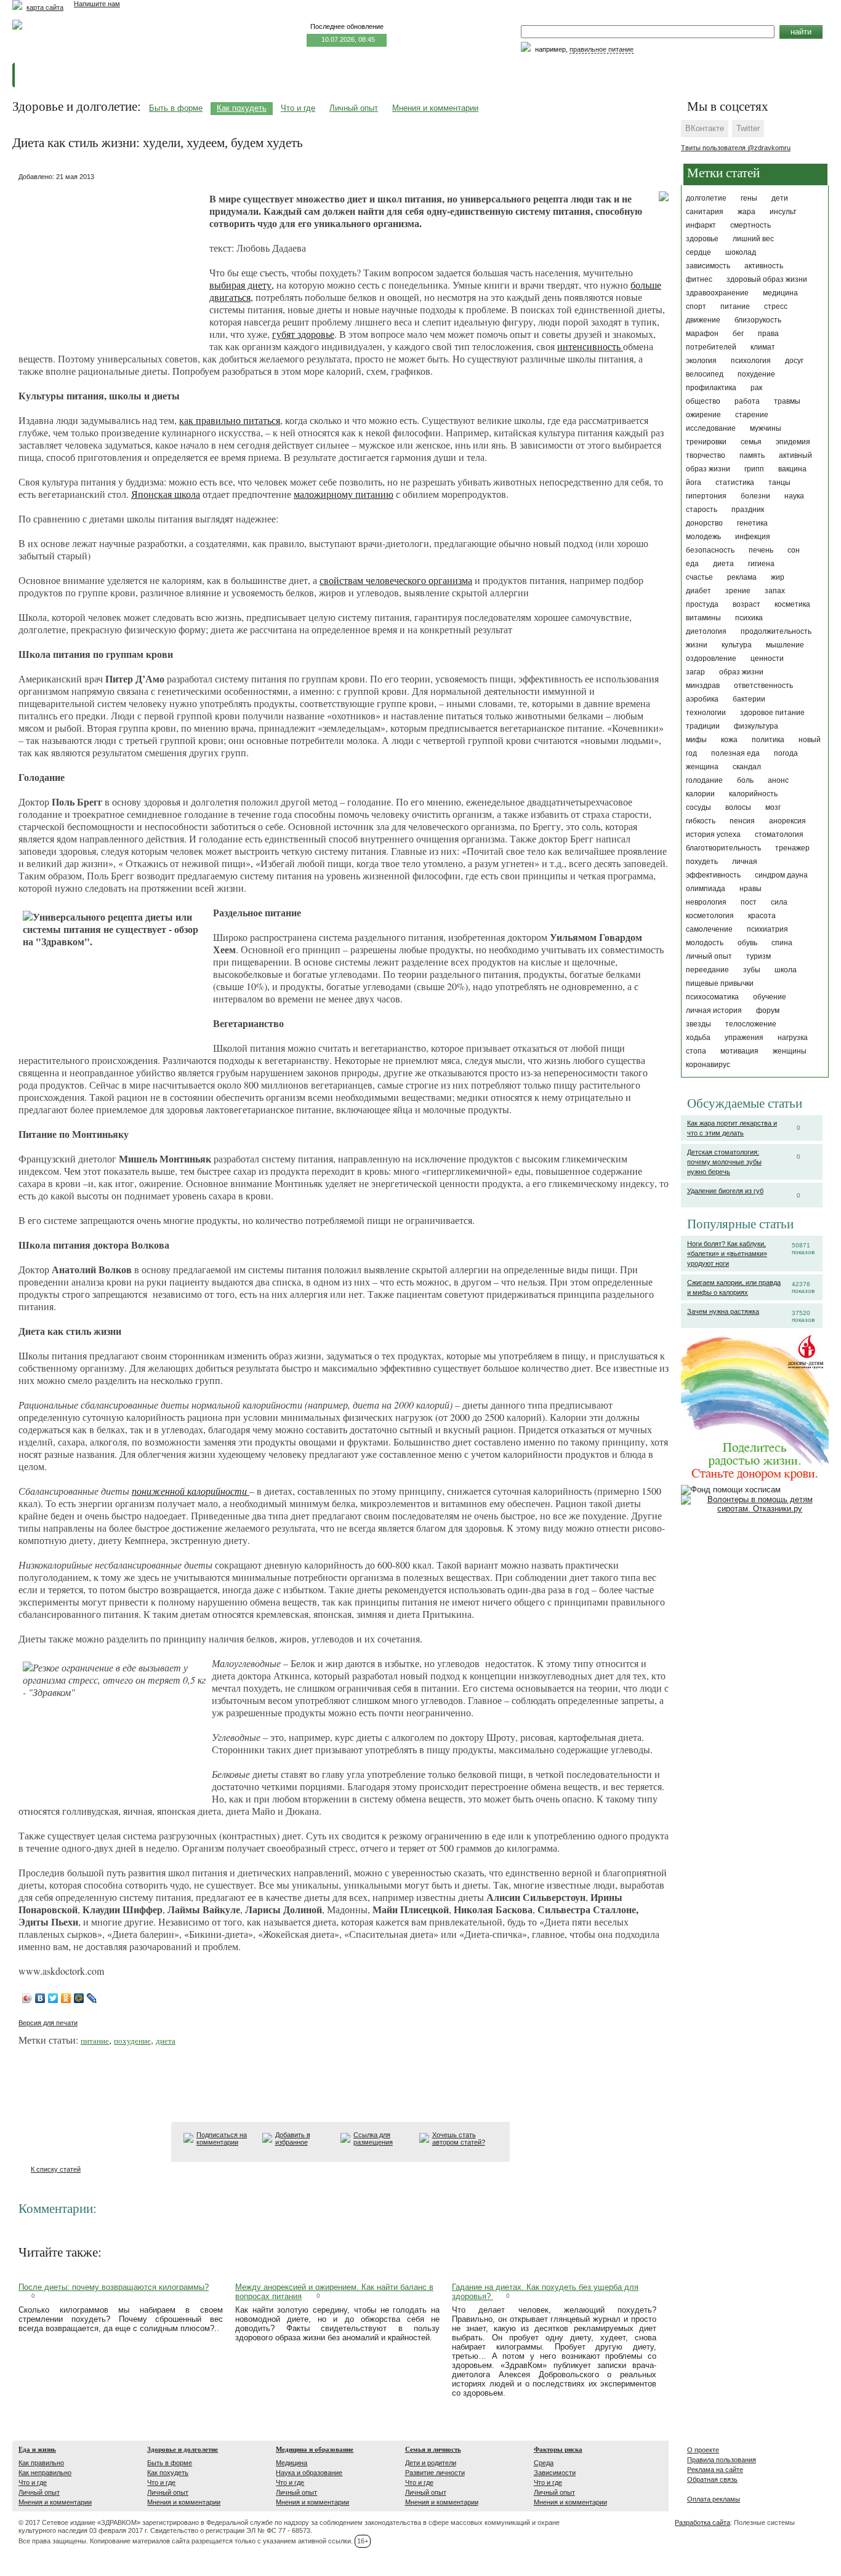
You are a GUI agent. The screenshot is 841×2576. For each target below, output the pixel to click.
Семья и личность (433, 2449)
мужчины (766, 428)
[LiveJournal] (92, 1998)
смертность (750, 225)
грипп (754, 469)
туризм (759, 956)
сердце (698, 252)
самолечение (709, 929)
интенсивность (590, 346)
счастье (699, 577)
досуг (794, 361)
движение (703, 320)
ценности (767, 658)
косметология (710, 916)
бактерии (749, 699)
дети (780, 198)
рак (756, 388)
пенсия (742, 821)
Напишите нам (97, 4)
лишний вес (753, 239)
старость (702, 510)
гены (749, 198)
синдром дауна (781, 875)
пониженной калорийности (189, 1491)
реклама (742, 577)
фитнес (699, 279)
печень (761, 550)
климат (763, 347)
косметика (792, 604)
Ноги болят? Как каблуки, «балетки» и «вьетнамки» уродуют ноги (727, 1254)
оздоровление (711, 658)
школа (786, 970)
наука (794, 496)
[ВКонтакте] (40, 1998)
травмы (787, 401)
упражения (744, 1038)
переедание (707, 970)
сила (779, 902)
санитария (705, 212)
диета (723, 564)
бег (738, 334)
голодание (704, 780)
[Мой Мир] (79, 1998)
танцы (779, 482)
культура (737, 645)
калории (700, 794)
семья (751, 442)
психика (749, 618)
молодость (705, 943)
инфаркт (701, 225)
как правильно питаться (230, 420)
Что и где (298, 108)
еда (692, 564)
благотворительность (723, 848)
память (752, 455)
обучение (770, 997)
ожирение (703, 415)
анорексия (787, 821)
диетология (706, 631)
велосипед (705, 374)
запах (775, 591)
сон (794, 550)
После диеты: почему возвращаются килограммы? (114, 2287)
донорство (704, 523)
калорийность (753, 794)
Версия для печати (48, 2023)
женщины (790, 1051)
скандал (747, 767)
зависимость (708, 266)
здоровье (702, 239)
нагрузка (793, 1038)
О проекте (703, 2450)
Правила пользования (722, 2460)
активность (764, 266)
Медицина (292, 2463)
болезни (755, 496)
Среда (544, 2463)
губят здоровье (303, 334)
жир (778, 577)
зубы (752, 970)
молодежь (703, 537)
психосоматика (712, 997)
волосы (738, 807)
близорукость (758, 320)
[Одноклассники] (66, 1998)
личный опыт (709, 956)
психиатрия (767, 929)
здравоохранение (717, 293)
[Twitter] (53, 1998)
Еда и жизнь (37, 2449)
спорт (696, 306)
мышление (785, 645)
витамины (703, 618)
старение (752, 415)
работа (747, 401)
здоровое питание (772, 713)
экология (701, 361)
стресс (776, 306)
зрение (738, 591)
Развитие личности (435, 2473)
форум (768, 1010)
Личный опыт (354, 108)
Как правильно (41, 2463)
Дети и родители (431, 2463)
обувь (747, 943)
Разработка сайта (702, 2522)
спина (782, 943)
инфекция (753, 537)
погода (786, 753)
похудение (756, 374)
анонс (778, 780)
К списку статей (56, 2169)
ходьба (698, 1038)
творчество (706, 455)
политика (768, 740)
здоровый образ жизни (767, 279)
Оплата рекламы (714, 2499)
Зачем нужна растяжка (723, 1311)
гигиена (761, 564)
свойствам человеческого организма (396, 580)
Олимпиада (706, 889)
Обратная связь (712, 2479)
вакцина (792, 469)
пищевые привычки (720, 983)
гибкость (701, 821)
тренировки (706, 442)
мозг (773, 807)
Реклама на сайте (715, 2470)
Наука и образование (309, 2473)
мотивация (739, 1051)
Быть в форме (176, 108)
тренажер (792, 848)
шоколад (741, 252)
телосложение (751, 1024)
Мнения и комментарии (435, 108)
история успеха (713, 834)
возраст (746, 604)
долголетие (706, 198)
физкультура (756, 726)
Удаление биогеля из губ (725, 1191)
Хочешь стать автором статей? (459, 2138)
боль (745, 780)
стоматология (779, 834)
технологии (706, 713)
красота (762, 916)
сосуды (698, 807)
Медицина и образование (315, 2449)
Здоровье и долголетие (183, 2449)
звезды (698, 1024)
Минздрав (703, 686)
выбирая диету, (242, 285)
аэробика (702, 699)
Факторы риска (558, 2449)
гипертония (706, 496)
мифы (696, 740)
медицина (780, 293)
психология (751, 361)
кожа (729, 740)
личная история (714, 1010)
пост (749, 902)
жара (746, 212)
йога (694, 482)
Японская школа (166, 494)
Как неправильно (45, 2473)
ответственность (763, 686)
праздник (748, 510)
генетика (752, 523)
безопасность (710, 550)
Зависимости (555, 2473)
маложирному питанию (344, 494)
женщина (702, 767)
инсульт (783, 212)
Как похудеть (242, 108)
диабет (698, 591)
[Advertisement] (111, 262)
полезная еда (735, 753)
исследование (711, 428)
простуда (702, 604)
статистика (735, 482)
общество (703, 401)
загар (695, 672)
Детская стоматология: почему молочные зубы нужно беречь (724, 1162)
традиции (703, 726)
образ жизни (741, 672)
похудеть (702, 862)
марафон (702, 334)
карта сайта (45, 7)
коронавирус (708, 1065)
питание (735, 306)
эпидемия (793, 442)
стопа (696, 1051)
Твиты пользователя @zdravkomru (736, 148)
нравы (750, 889)
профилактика (711, 388)
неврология (706, 902)
